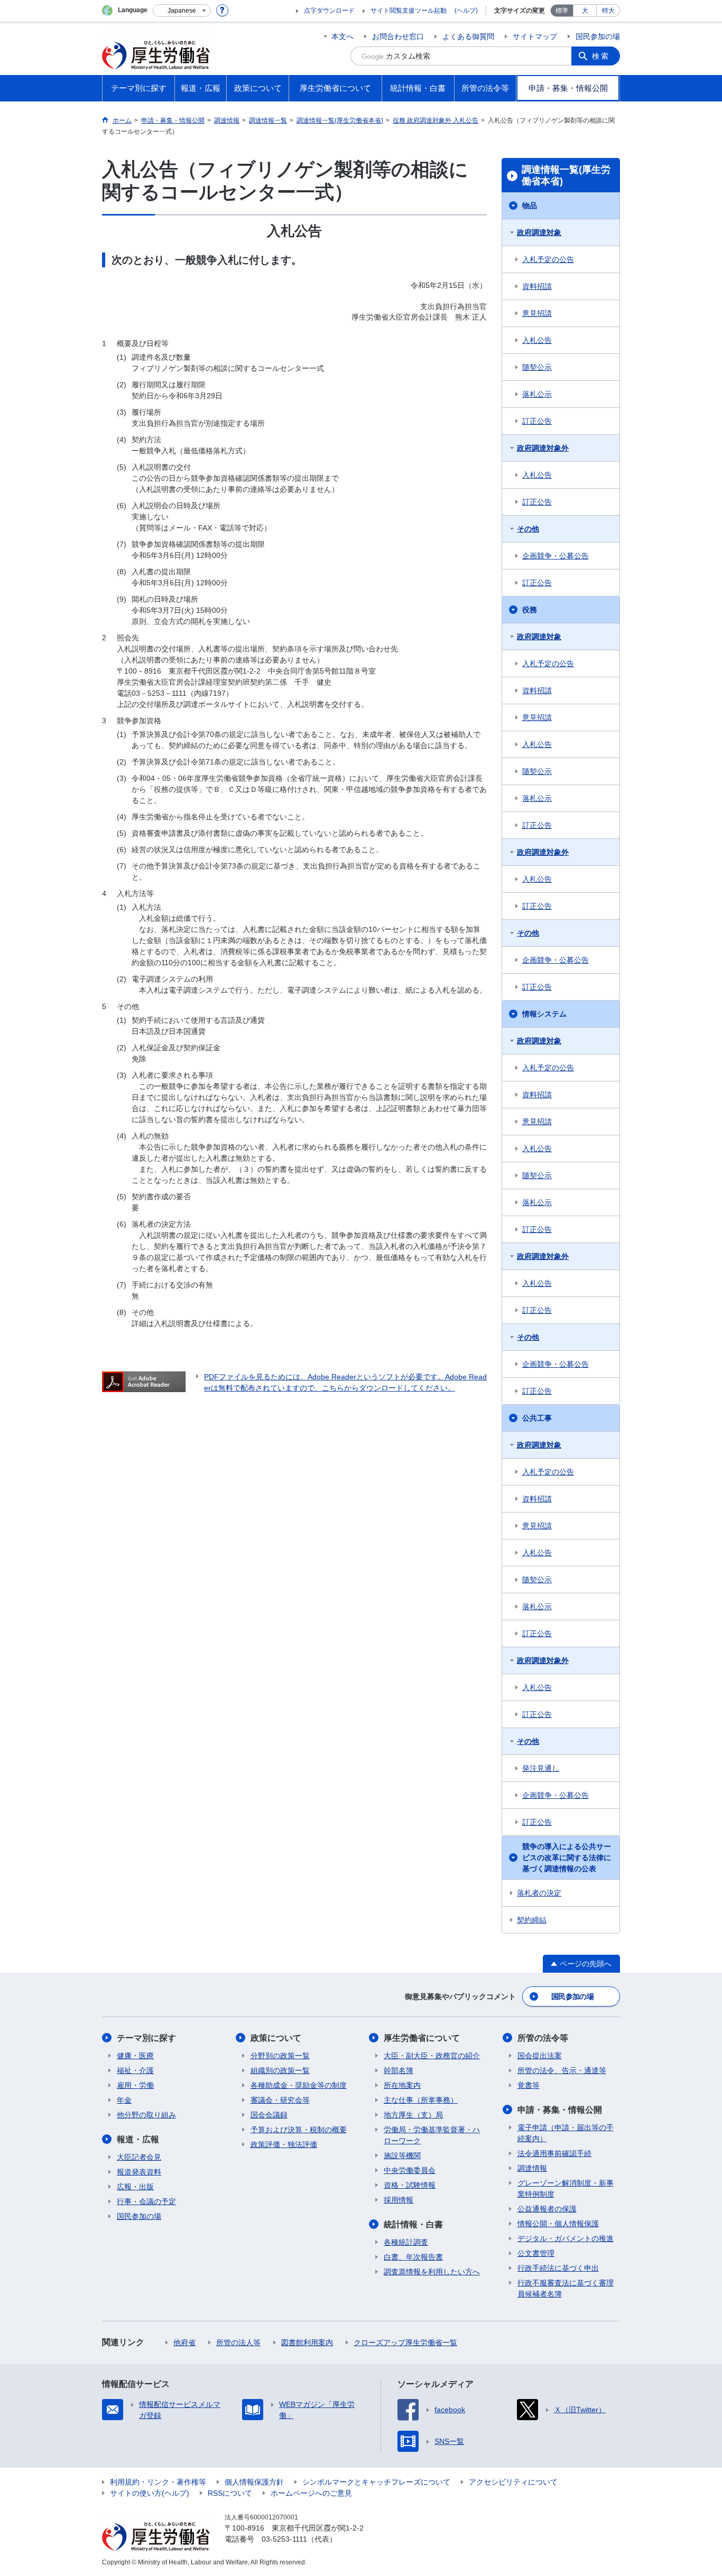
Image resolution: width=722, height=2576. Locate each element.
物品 (530, 206)
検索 (601, 56)
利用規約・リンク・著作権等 (158, 2482)
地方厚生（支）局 (413, 2115)
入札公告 (537, 340)
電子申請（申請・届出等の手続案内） (566, 2133)
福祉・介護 (135, 2070)
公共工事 (537, 1418)
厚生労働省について (422, 2038)
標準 (562, 11)
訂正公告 (537, 421)
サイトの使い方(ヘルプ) (150, 2493)
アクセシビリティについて (513, 2482)
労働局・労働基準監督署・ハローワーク (432, 2135)
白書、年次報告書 (413, 2257)
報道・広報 (138, 2139)
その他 (528, 529)
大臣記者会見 (139, 2157)
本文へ (343, 36)
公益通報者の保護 (547, 2209)
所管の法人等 (238, 2342)
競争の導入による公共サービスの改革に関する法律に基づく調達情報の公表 (567, 1858)
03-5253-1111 (284, 2539)
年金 (124, 2100)
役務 (530, 610)
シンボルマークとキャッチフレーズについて (376, 2482)
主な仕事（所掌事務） (421, 2100)
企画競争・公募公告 (556, 556)
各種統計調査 (406, 2242)
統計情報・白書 (413, 2224)
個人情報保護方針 (254, 2482)
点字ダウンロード (329, 11)
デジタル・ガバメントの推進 (566, 2238)
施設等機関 (402, 2155)
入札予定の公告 (548, 259)
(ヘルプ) (466, 11)
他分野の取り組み (146, 2115)
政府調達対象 (539, 232)
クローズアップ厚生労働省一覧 (405, 2342)
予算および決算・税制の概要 (299, 2130)
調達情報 (532, 2168)
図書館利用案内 (307, 2342)
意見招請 (537, 313)
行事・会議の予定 (146, 2201)
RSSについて (230, 2493)
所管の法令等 (543, 2038)
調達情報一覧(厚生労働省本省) (566, 175)
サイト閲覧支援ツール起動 (409, 11)
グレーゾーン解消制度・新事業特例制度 (566, 2188)
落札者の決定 (539, 1893)
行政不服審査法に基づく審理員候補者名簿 (566, 2288)
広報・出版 (135, 2187)
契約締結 (532, 1920)
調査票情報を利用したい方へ (432, 2272)
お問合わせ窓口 (398, 36)
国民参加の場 (598, 36)
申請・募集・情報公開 (560, 2110)
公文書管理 (536, 2253)
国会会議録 (269, 2115)
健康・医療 (135, 2056)
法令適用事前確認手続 (554, 2153)
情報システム (544, 1014)
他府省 (184, 2342)
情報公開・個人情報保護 (558, 2224)
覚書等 (529, 2085)
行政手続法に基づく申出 (558, 2268)
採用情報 (399, 2200)
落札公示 (537, 394)
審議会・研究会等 (280, 2100)
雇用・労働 (135, 2085)
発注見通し (541, 1768)
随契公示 (537, 367)
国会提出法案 (540, 2056)
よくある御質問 (468, 36)
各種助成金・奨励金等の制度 (299, 2085)
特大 (608, 11)
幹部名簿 (399, 2070)
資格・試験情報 (410, 2185)
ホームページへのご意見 (311, 2493)
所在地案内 (402, 2085)
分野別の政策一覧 (280, 2056)
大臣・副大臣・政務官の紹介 (432, 2056)
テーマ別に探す (146, 2038)
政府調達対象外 (543, 448)
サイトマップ (535, 36)
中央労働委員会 (410, 2170)
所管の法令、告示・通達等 (562, 2070)
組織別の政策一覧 (280, 2070)
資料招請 (537, 286)
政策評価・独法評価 (284, 2144)
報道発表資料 (139, 2172)
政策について (276, 2038)
